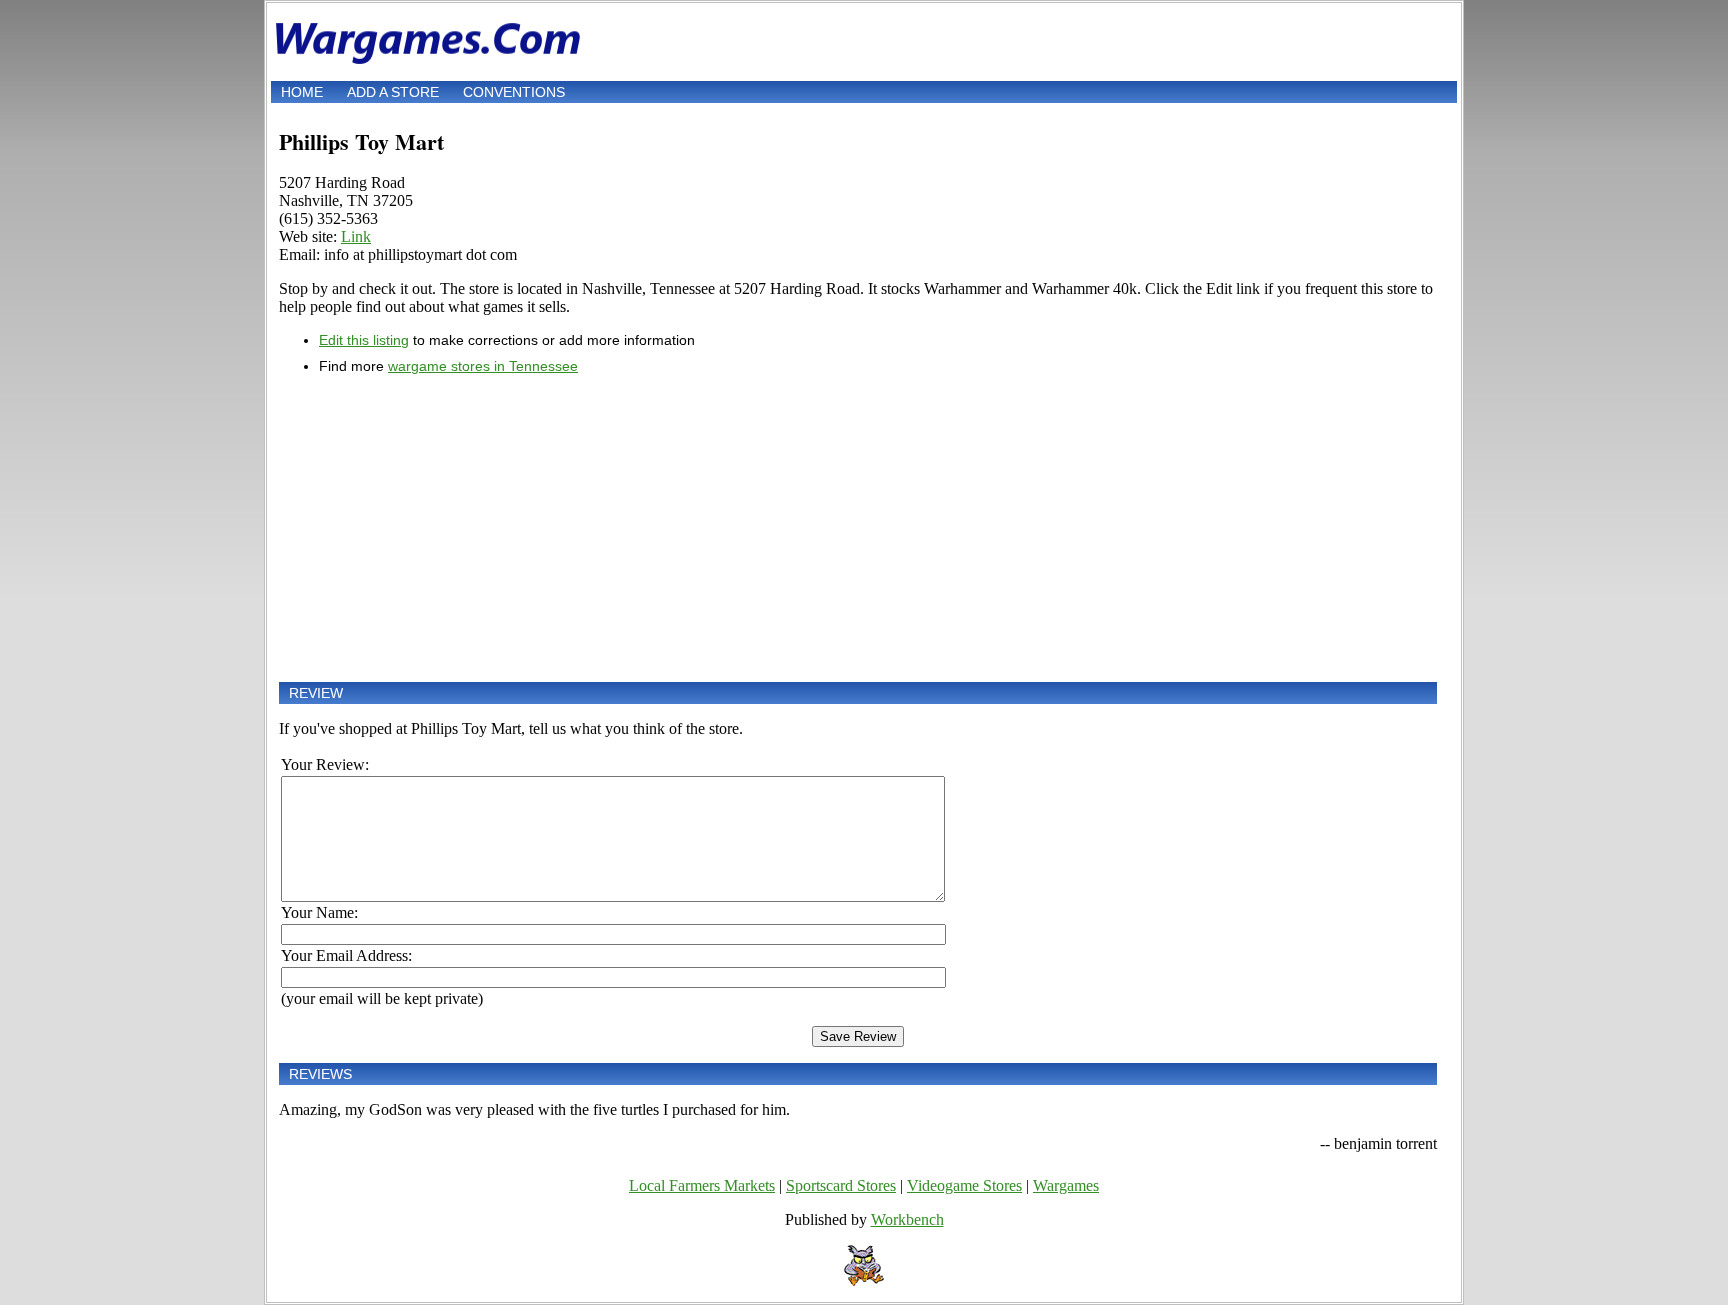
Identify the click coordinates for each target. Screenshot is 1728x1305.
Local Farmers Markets (702, 1185)
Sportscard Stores (841, 1185)
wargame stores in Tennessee (483, 366)
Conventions (514, 92)
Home (302, 92)
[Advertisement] (858, 528)
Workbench (907, 1219)
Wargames (1066, 1185)
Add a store (393, 92)
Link (356, 236)
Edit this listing (364, 340)
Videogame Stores (964, 1185)
